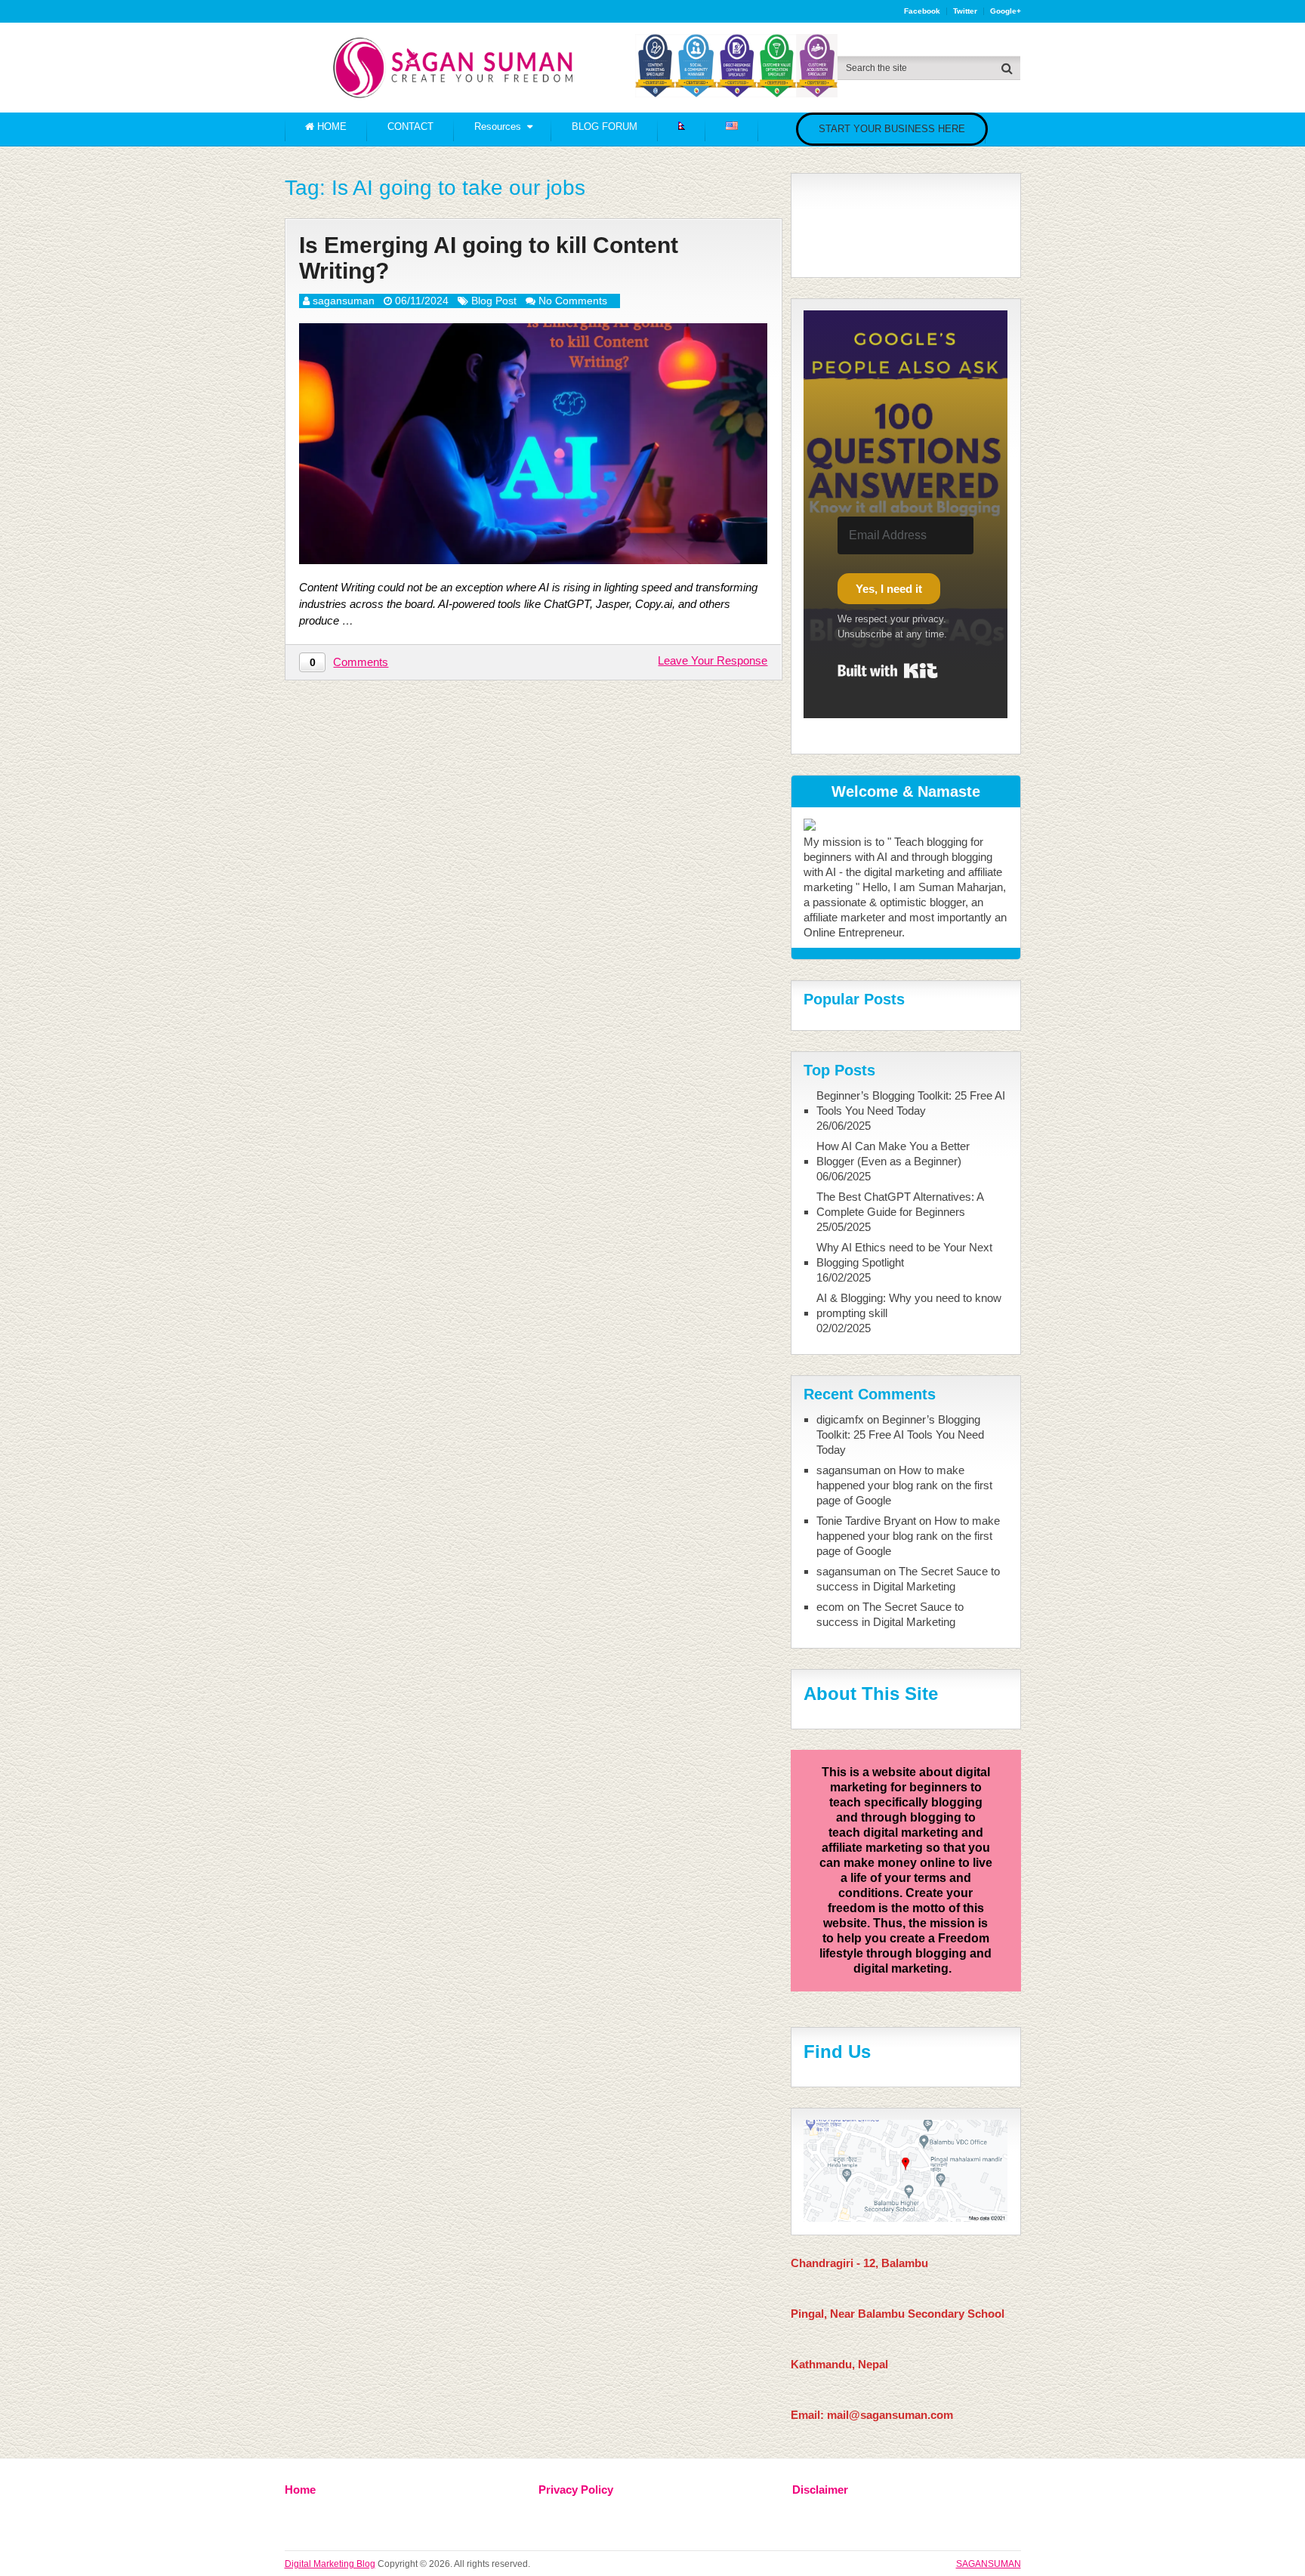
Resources (498, 126)
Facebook (922, 11)
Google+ (1006, 11)
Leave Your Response (713, 660)
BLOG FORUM (605, 126)
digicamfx (840, 1419)
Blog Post (494, 301)
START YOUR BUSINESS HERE (892, 129)
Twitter (965, 11)
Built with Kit (888, 671)
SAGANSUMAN (989, 2564)
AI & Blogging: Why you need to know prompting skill (909, 1305)
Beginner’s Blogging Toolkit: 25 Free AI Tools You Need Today (911, 1103)
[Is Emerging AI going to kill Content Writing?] (533, 444)
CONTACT (410, 126)
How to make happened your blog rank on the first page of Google (904, 1485)
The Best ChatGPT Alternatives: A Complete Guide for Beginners (900, 1204)
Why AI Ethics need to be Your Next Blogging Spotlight (904, 1255)
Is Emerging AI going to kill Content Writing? (489, 258)
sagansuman (344, 301)
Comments (361, 662)
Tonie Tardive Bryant (866, 1521)
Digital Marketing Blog (330, 2564)
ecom (830, 1607)
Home (300, 2490)
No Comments (573, 301)
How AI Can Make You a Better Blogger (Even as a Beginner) (893, 1154)
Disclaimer (820, 2490)
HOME (330, 126)
